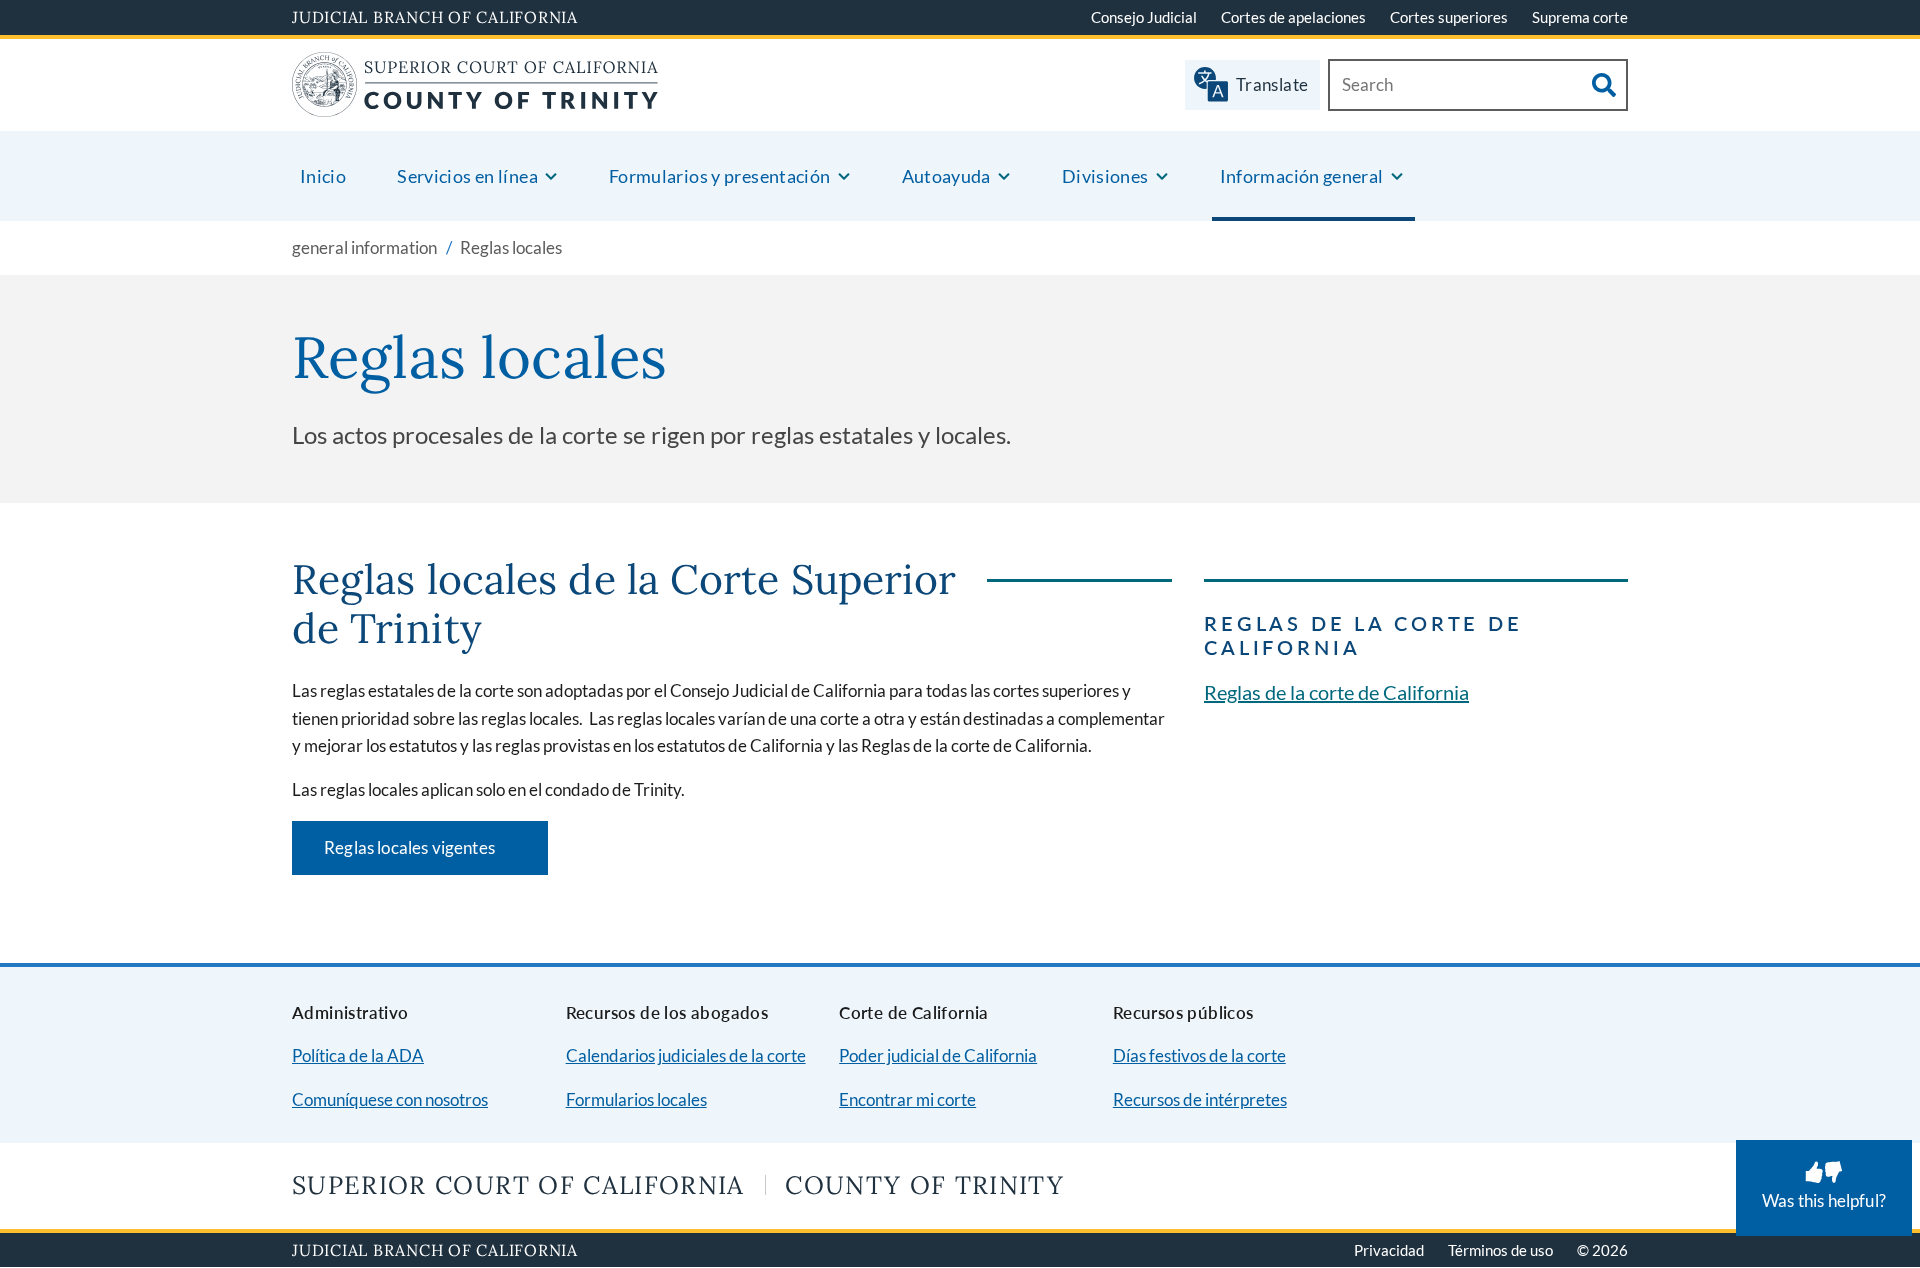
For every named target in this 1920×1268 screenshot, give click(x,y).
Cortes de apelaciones (1293, 17)
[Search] (1604, 85)
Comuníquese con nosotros (390, 1099)
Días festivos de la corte (1199, 1055)
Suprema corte (1580, 17)
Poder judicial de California (938, 1055)
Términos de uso (1500, 1250)
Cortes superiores (1449, 17)
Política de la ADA (358, 1055)
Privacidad (1389, 1250)
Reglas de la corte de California (1336, 692)
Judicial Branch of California (435, 17)
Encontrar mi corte (907, 1099)
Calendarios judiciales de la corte (686, 1055)
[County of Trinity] (475, 104)
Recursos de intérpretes (1200, 1099)
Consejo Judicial (1144, 17)
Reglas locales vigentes (436, 855)
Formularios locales (636, 1099)
